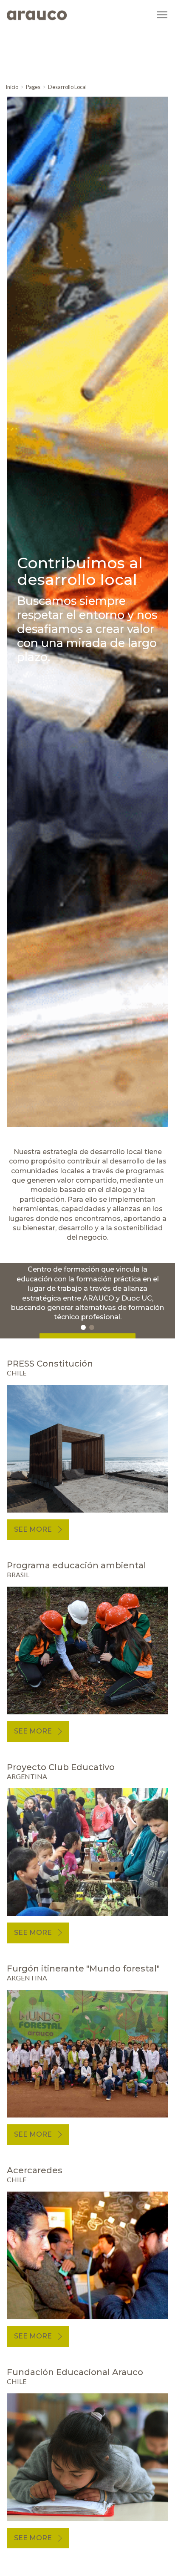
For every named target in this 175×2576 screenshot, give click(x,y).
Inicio (12, 87)
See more (33, 1529)
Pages (33, 87)
